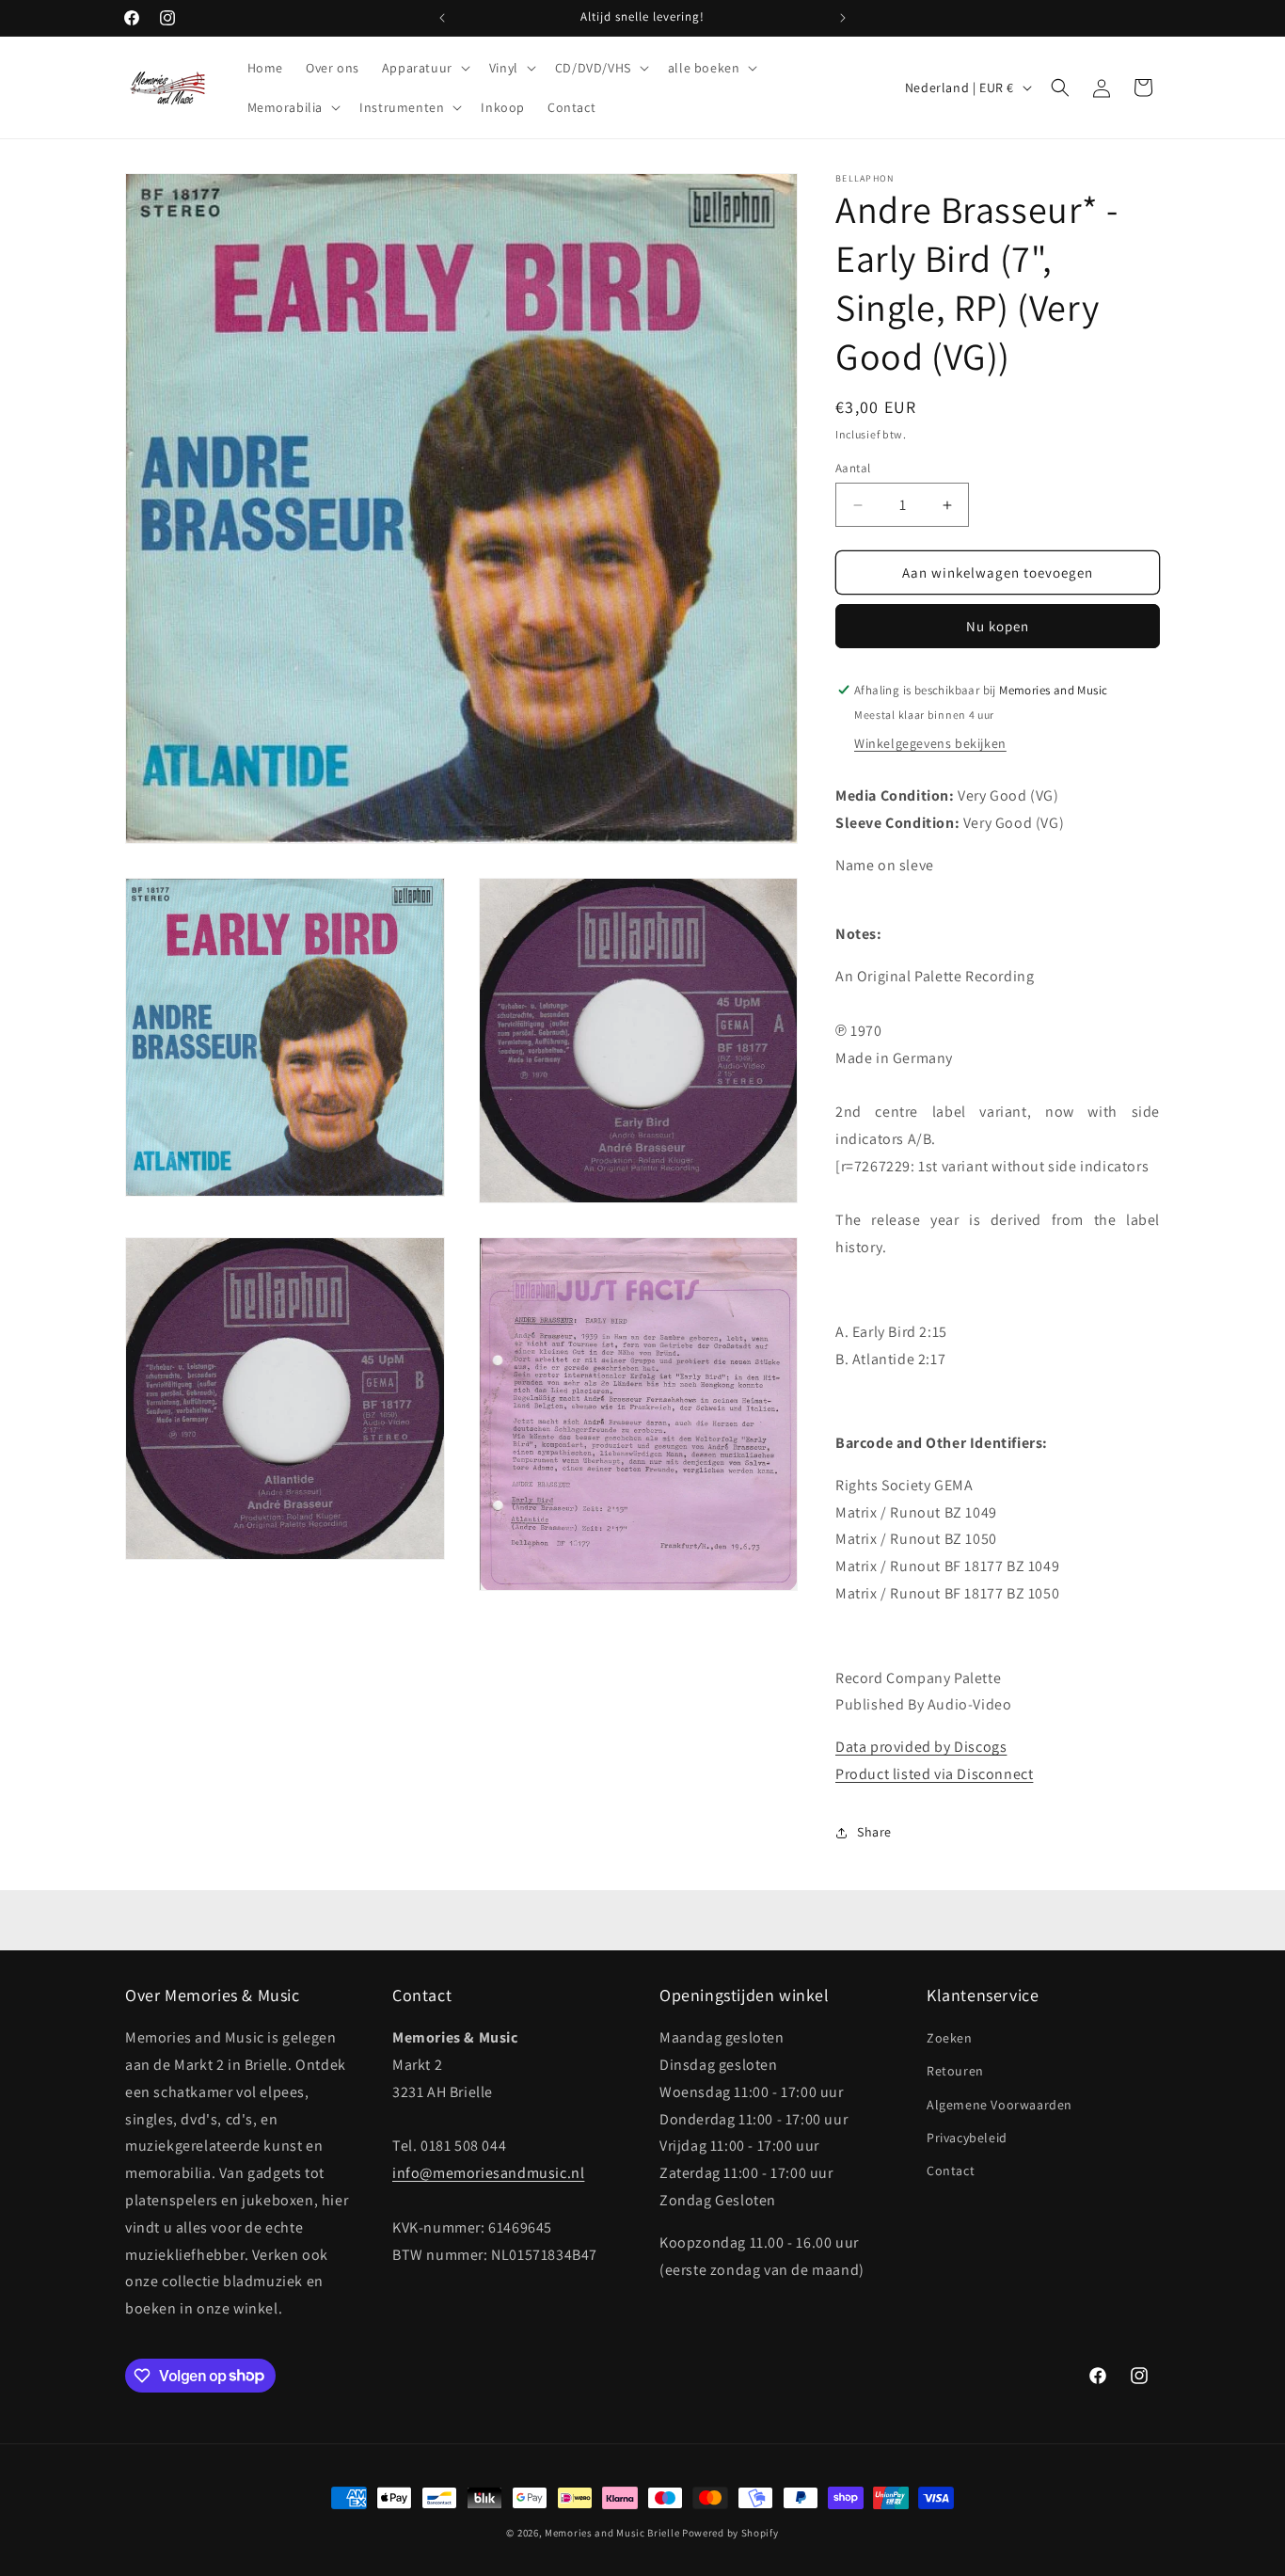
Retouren (955, 2072)
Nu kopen (998, 626)
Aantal (853, 468)
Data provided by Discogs (921, 1747)
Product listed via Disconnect (934, 1774)
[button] (424, 68)
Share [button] (874, 1832)
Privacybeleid (967, 2138)
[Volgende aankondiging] (843, 18)
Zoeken (950, 2039)
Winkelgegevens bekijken (930, 743)
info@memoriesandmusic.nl (488, 2174)
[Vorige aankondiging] (442, 18)
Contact (951, 2171)
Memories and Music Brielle (612, 2533)
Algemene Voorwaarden (999, 2105)
